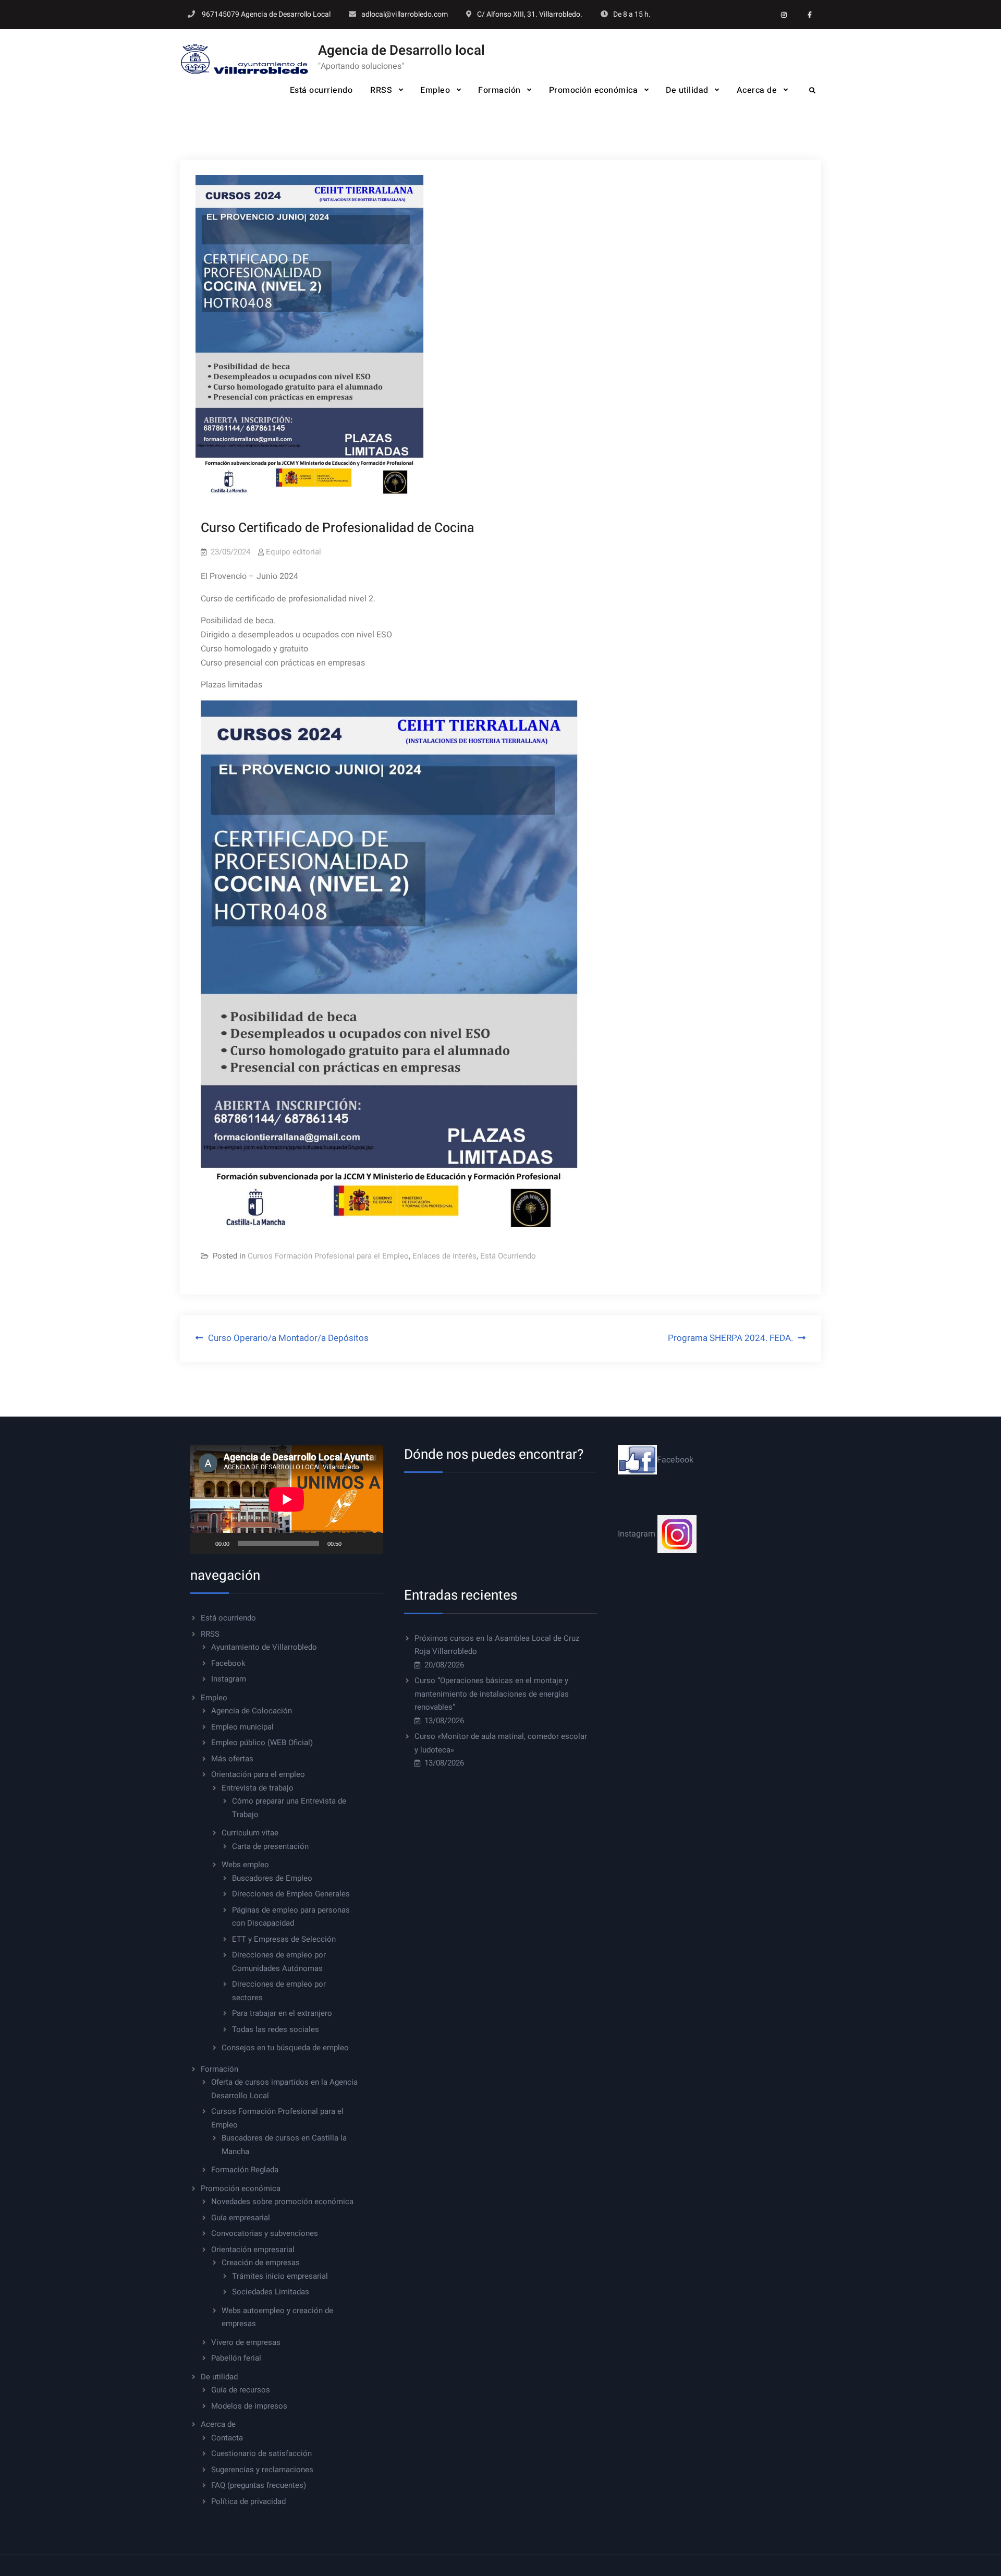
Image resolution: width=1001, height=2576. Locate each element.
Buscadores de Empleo (272, 1878)
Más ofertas (232, 1759)
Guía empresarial (241, 2218)
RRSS (381, 90)
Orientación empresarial (253, 2250)
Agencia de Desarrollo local (401, 51)
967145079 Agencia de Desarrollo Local (266, 14)
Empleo (435, 90)
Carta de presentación (270, 1846)
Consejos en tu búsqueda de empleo (285, 2048)
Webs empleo (245, 1865)
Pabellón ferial (236, 2358)
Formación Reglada (245, 2170)
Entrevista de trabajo (258, 1788)
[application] (287, 1499)
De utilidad (687, 90)
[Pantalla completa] (370, 1543)
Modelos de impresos (249, 2406)
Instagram (229, 1679)
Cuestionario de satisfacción (261, 2453)
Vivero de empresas (246, 2342)
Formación (499, 90)
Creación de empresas (261, 2263)
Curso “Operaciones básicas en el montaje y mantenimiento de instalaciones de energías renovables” (492, 1694)
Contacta (227, 2438)
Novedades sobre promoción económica (282, 2202)
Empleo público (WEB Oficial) (262, 1743)
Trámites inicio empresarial (280, 2276)
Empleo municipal (242, 1727)
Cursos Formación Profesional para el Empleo (328, 1256)
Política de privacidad (248, 2501)
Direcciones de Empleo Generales (291, 1894)
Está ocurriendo (321, 90)
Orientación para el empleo (258, 1774)
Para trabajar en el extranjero (282, 2013)
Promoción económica (594, 90)
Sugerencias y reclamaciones (262, 2470)
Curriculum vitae (250, 1833)
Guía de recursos (241, 2390)
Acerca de (757, 90)
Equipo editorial (294, 552)
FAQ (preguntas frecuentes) (259, 2485)
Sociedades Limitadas (271, 2292)
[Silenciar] (353, 1543)
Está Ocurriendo (508, 1256)
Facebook (228, 1663)
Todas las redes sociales (276, 2029)
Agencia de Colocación (252, 1711)
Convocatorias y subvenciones (265, 2233)
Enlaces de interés (444, 1256)
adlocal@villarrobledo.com (405, 14)
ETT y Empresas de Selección (284, 1939)
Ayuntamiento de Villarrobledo (264, 1647)
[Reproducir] (204, 1543)
